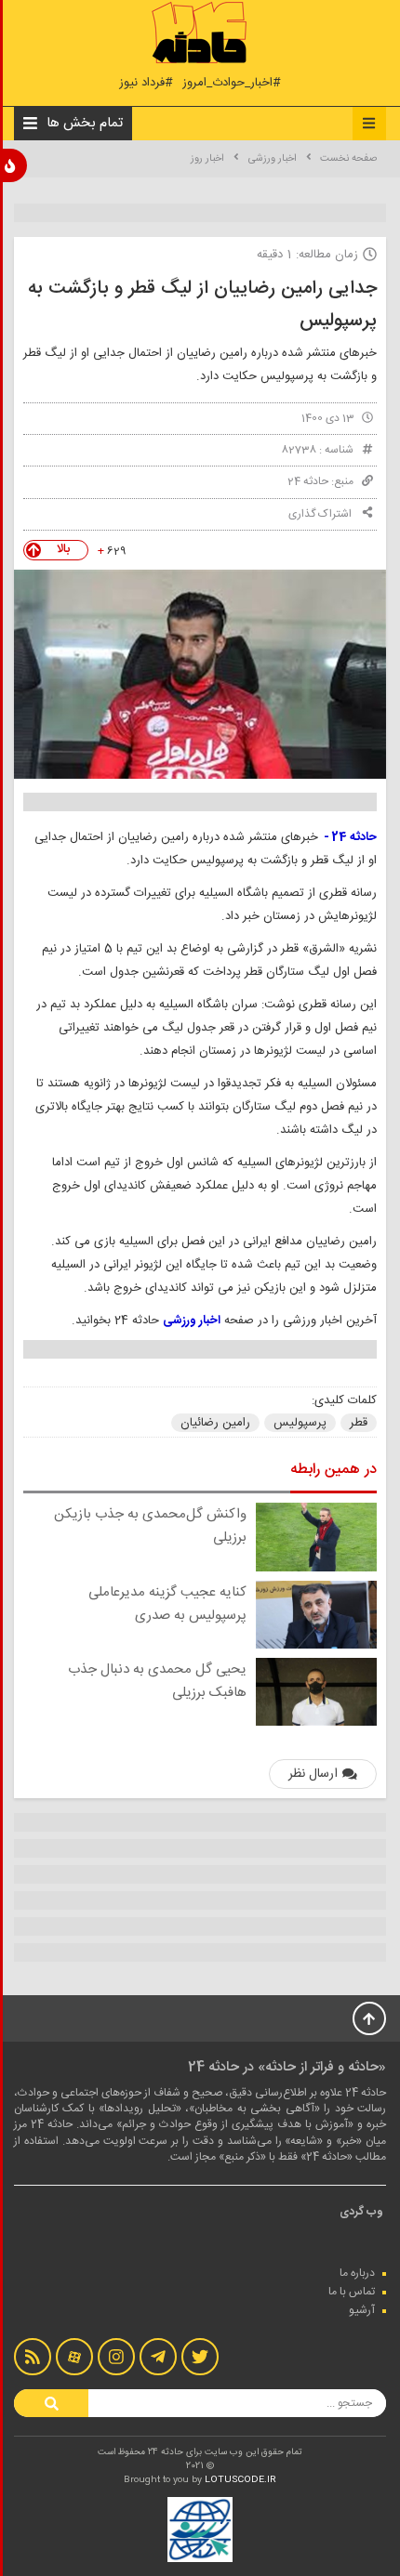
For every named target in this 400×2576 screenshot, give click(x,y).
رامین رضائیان (215, 1423)
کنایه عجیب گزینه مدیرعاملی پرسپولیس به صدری (167, 1604)
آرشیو (362, 2310)
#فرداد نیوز (146, 83)
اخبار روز (207, 159)
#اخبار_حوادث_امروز (232, 83)
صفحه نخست (348, 159)
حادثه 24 (308, 481)
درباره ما (357, 2273)
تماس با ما (352, 2292)
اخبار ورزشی (273, 159)
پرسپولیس (300, 1423)
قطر (359, 1423)
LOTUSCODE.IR (240, 2480)
